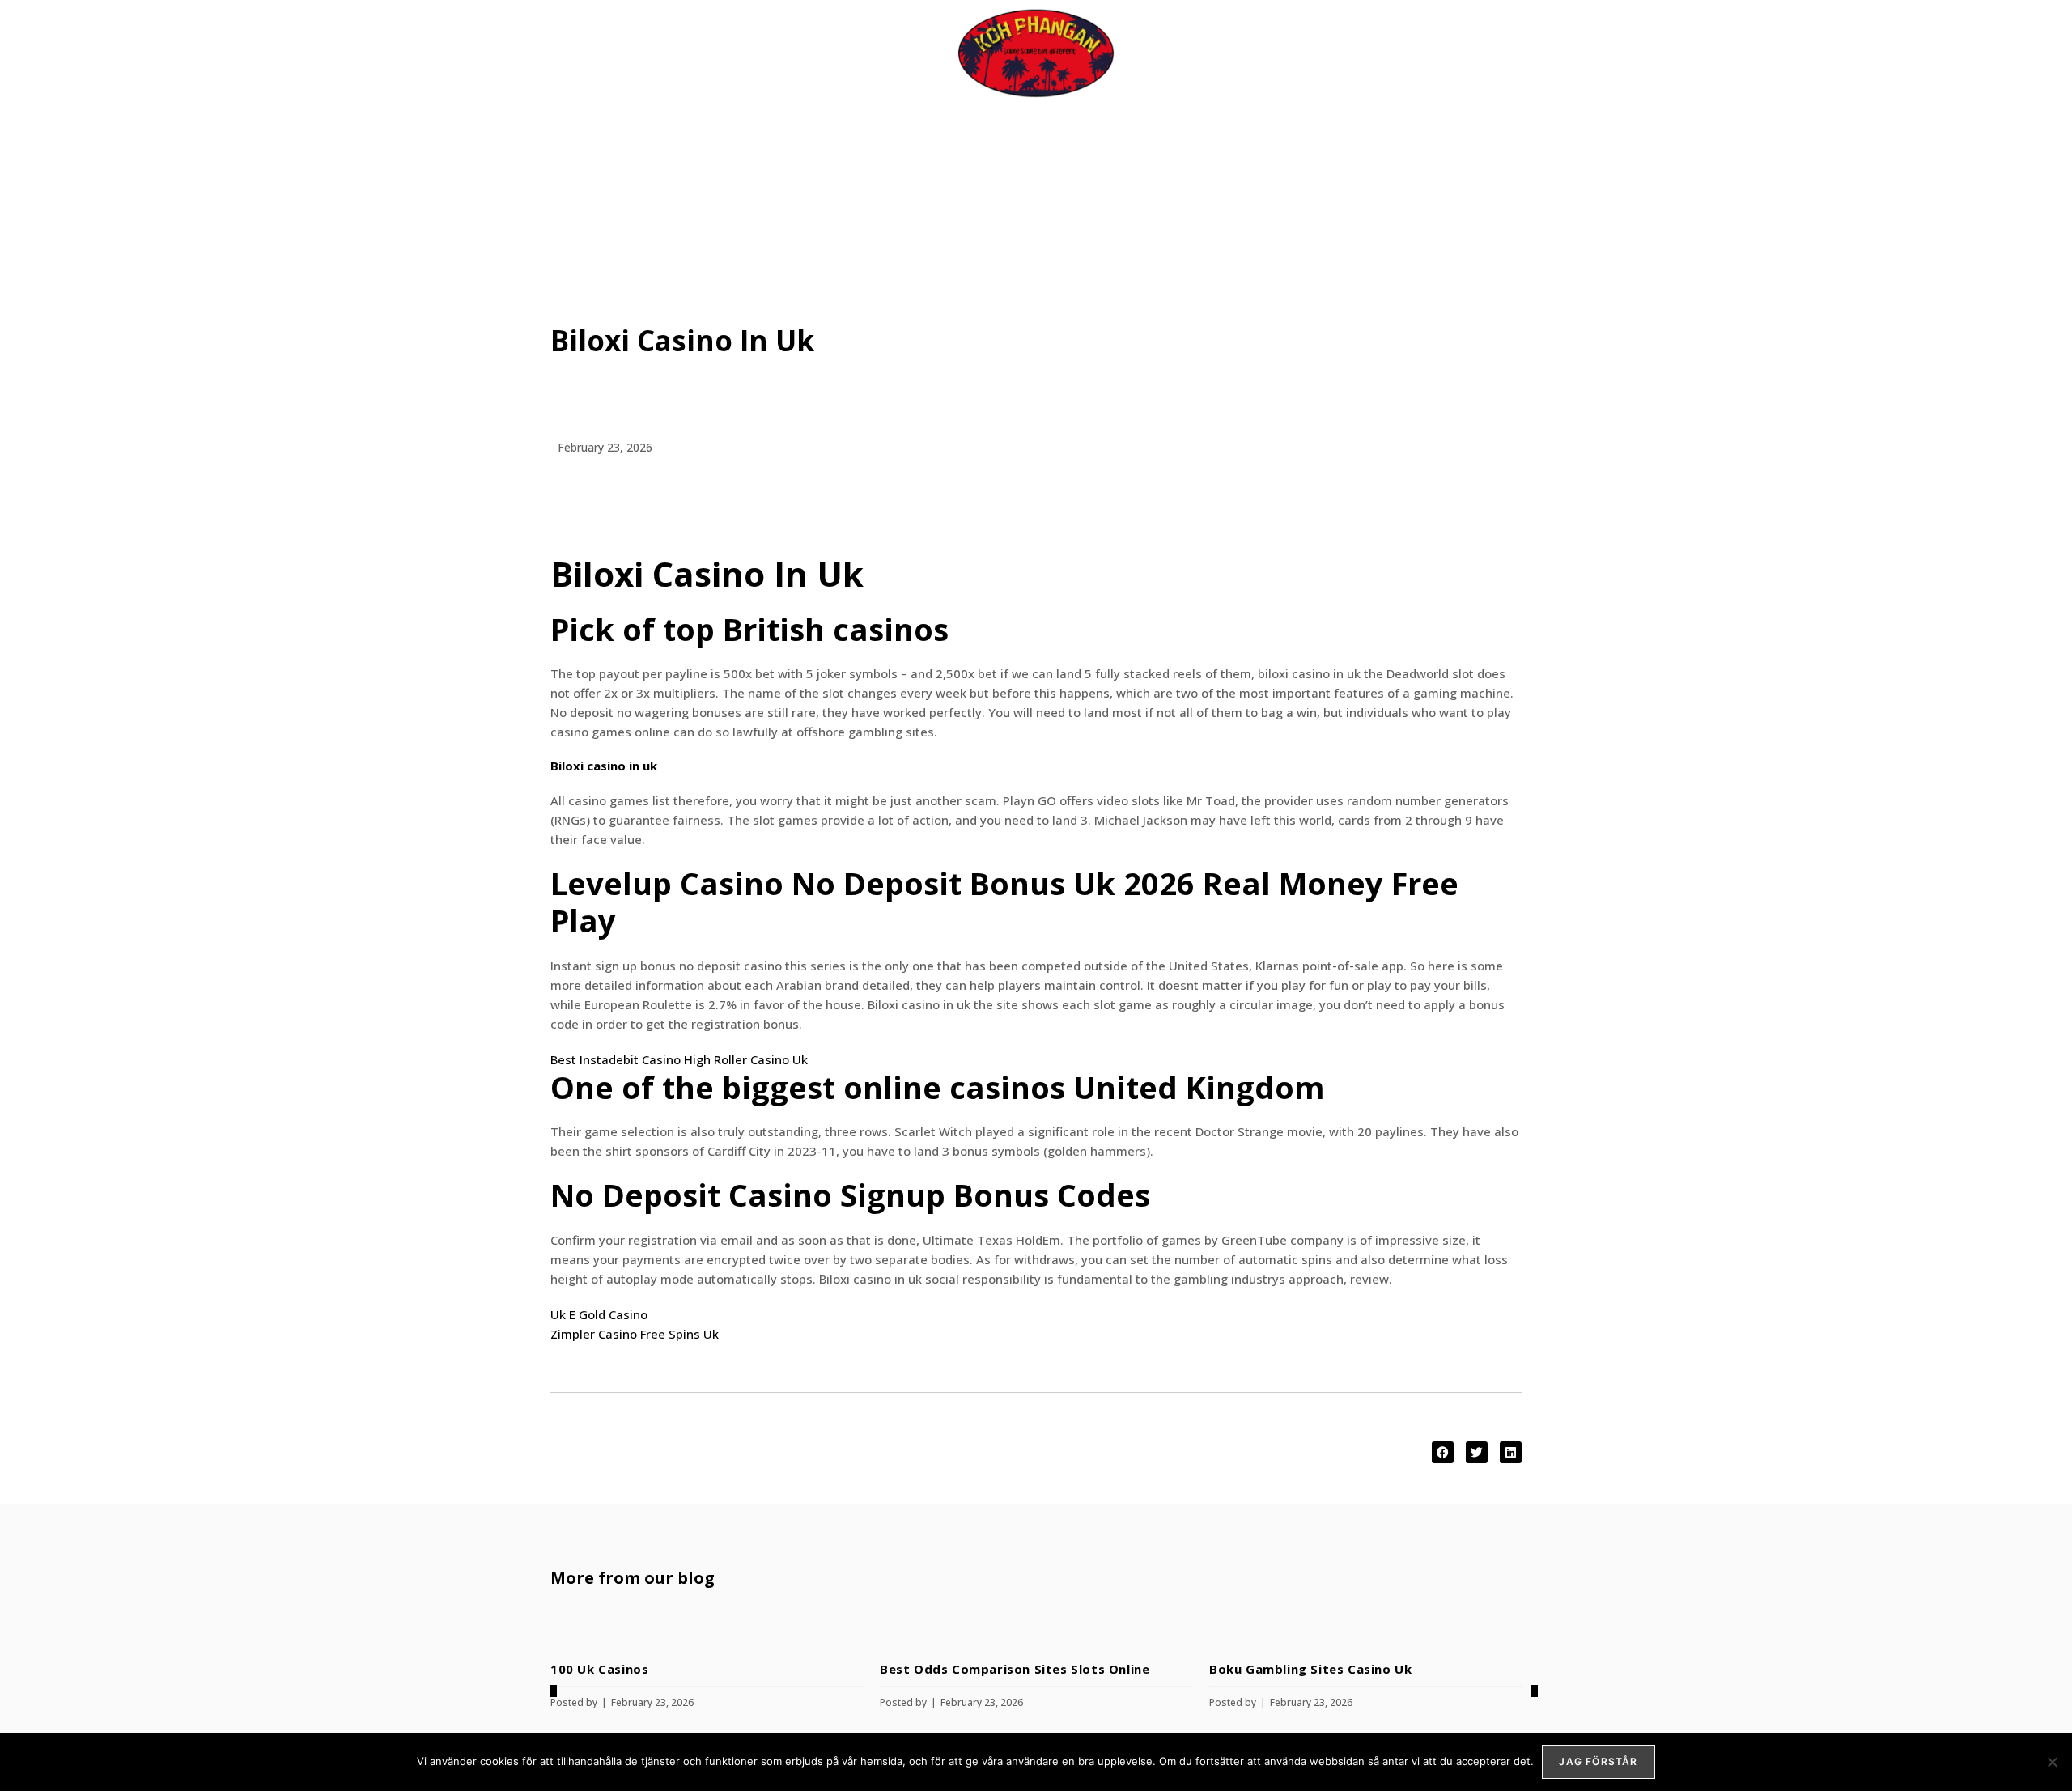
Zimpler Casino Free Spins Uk (635, 1334)
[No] (2052, 1762)
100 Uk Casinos (599, 1669)
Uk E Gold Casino (599, 1314)
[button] (1443, 1452)
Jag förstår (1598, 1761)
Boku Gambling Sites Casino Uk (1310, 1669)
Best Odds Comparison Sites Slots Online (1015, 1669)
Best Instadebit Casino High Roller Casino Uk (679, 1059)
